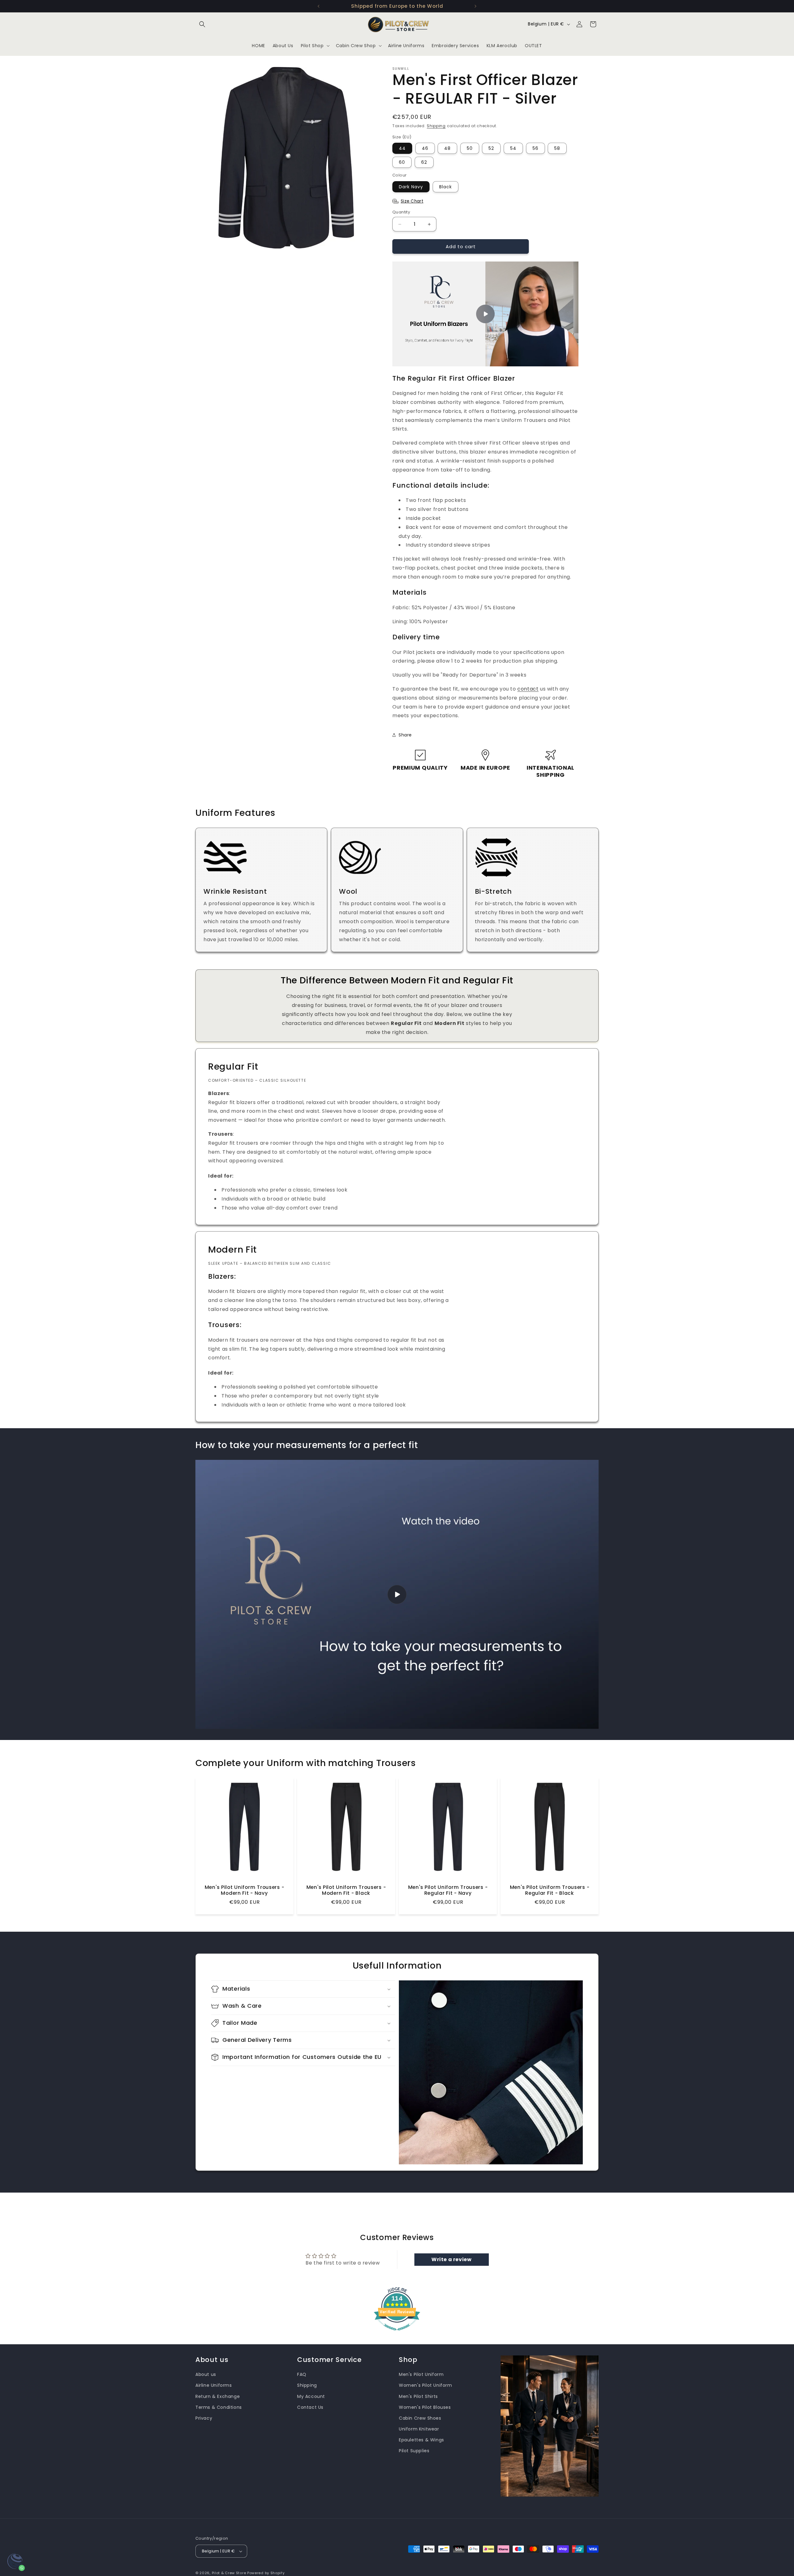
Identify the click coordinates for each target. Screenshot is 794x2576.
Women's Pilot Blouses (425, 2407)
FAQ (302, 2374)
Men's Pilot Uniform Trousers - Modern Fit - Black (346, 1890)
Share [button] (405, 735)
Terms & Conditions (219, 2407)
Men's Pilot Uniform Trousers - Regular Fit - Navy (448, 1890)
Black (446, 187)
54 (513, 148)
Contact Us (310, 2407)
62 (424, 162)
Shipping (436, 126)
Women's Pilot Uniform (426, 2386)
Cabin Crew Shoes (420, 2418)
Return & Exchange (218, 2396)
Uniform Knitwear (419, 2429)
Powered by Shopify (266, 2573)
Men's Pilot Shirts (418, 2396)
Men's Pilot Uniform (421, 2374)
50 (470, 148)
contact (528, 689)
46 (425, 148)
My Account (311, 2396)
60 (402, 162)
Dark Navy (411, 187)
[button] (202, 24)
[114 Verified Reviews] (397, 2334)
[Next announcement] (475, 6)
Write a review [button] (451, 2259)
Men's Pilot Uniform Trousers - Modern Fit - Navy (245, 1890)
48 (447, 148)
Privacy (204, 2418)
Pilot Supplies (414, 2451)
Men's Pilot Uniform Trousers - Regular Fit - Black (550, 1890)
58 (557, 148)
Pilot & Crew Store (229, 2573)
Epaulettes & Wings (422, 2440)
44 (402, 148)
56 (535, 148)
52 (491, 148)
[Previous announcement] (319, 6)
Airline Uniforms (214, 2386)
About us (206, 2374)
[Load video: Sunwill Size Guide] (397, 1594)
